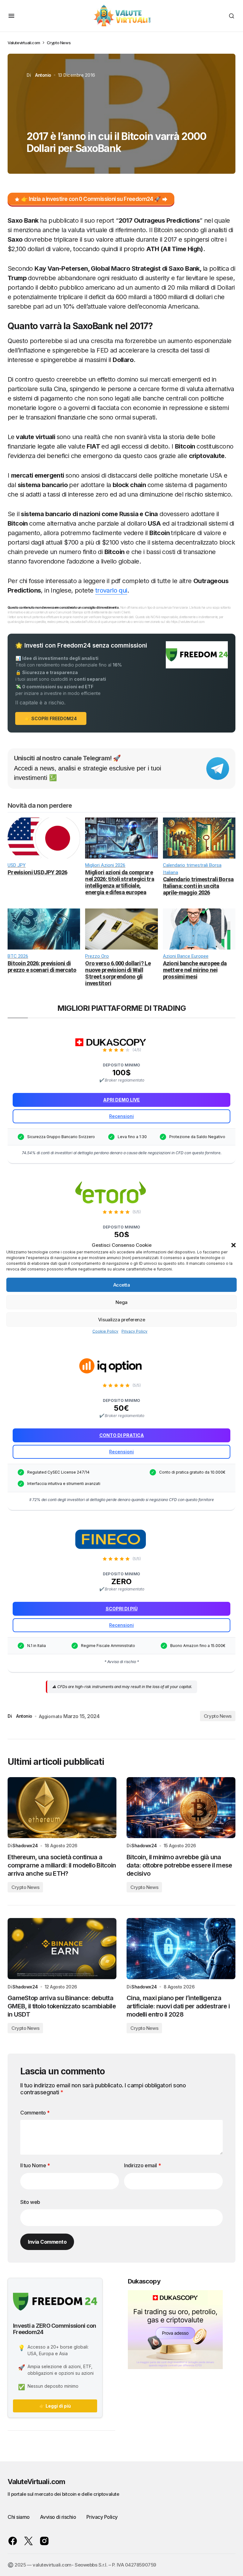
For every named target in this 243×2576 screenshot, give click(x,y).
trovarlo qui (111, 590)
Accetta (122, 1285)
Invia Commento (47, 2242)
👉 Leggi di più (55, 2406)
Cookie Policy (105, 1331)
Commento (35, 2113)
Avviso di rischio (58, 2517)
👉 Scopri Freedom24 (51, 718)
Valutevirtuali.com (24, 43)
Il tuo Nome (35, 2165)
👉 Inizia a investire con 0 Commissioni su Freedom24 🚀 (91, 199)
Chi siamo (19, 2517)
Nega (121, 1302)
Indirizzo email (142, 2165)
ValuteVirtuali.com (36, 2482)
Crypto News (59, 43)
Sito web (30, 2202)
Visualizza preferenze (121, 1319)
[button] (234, 1245)
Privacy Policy (134, 1331)
